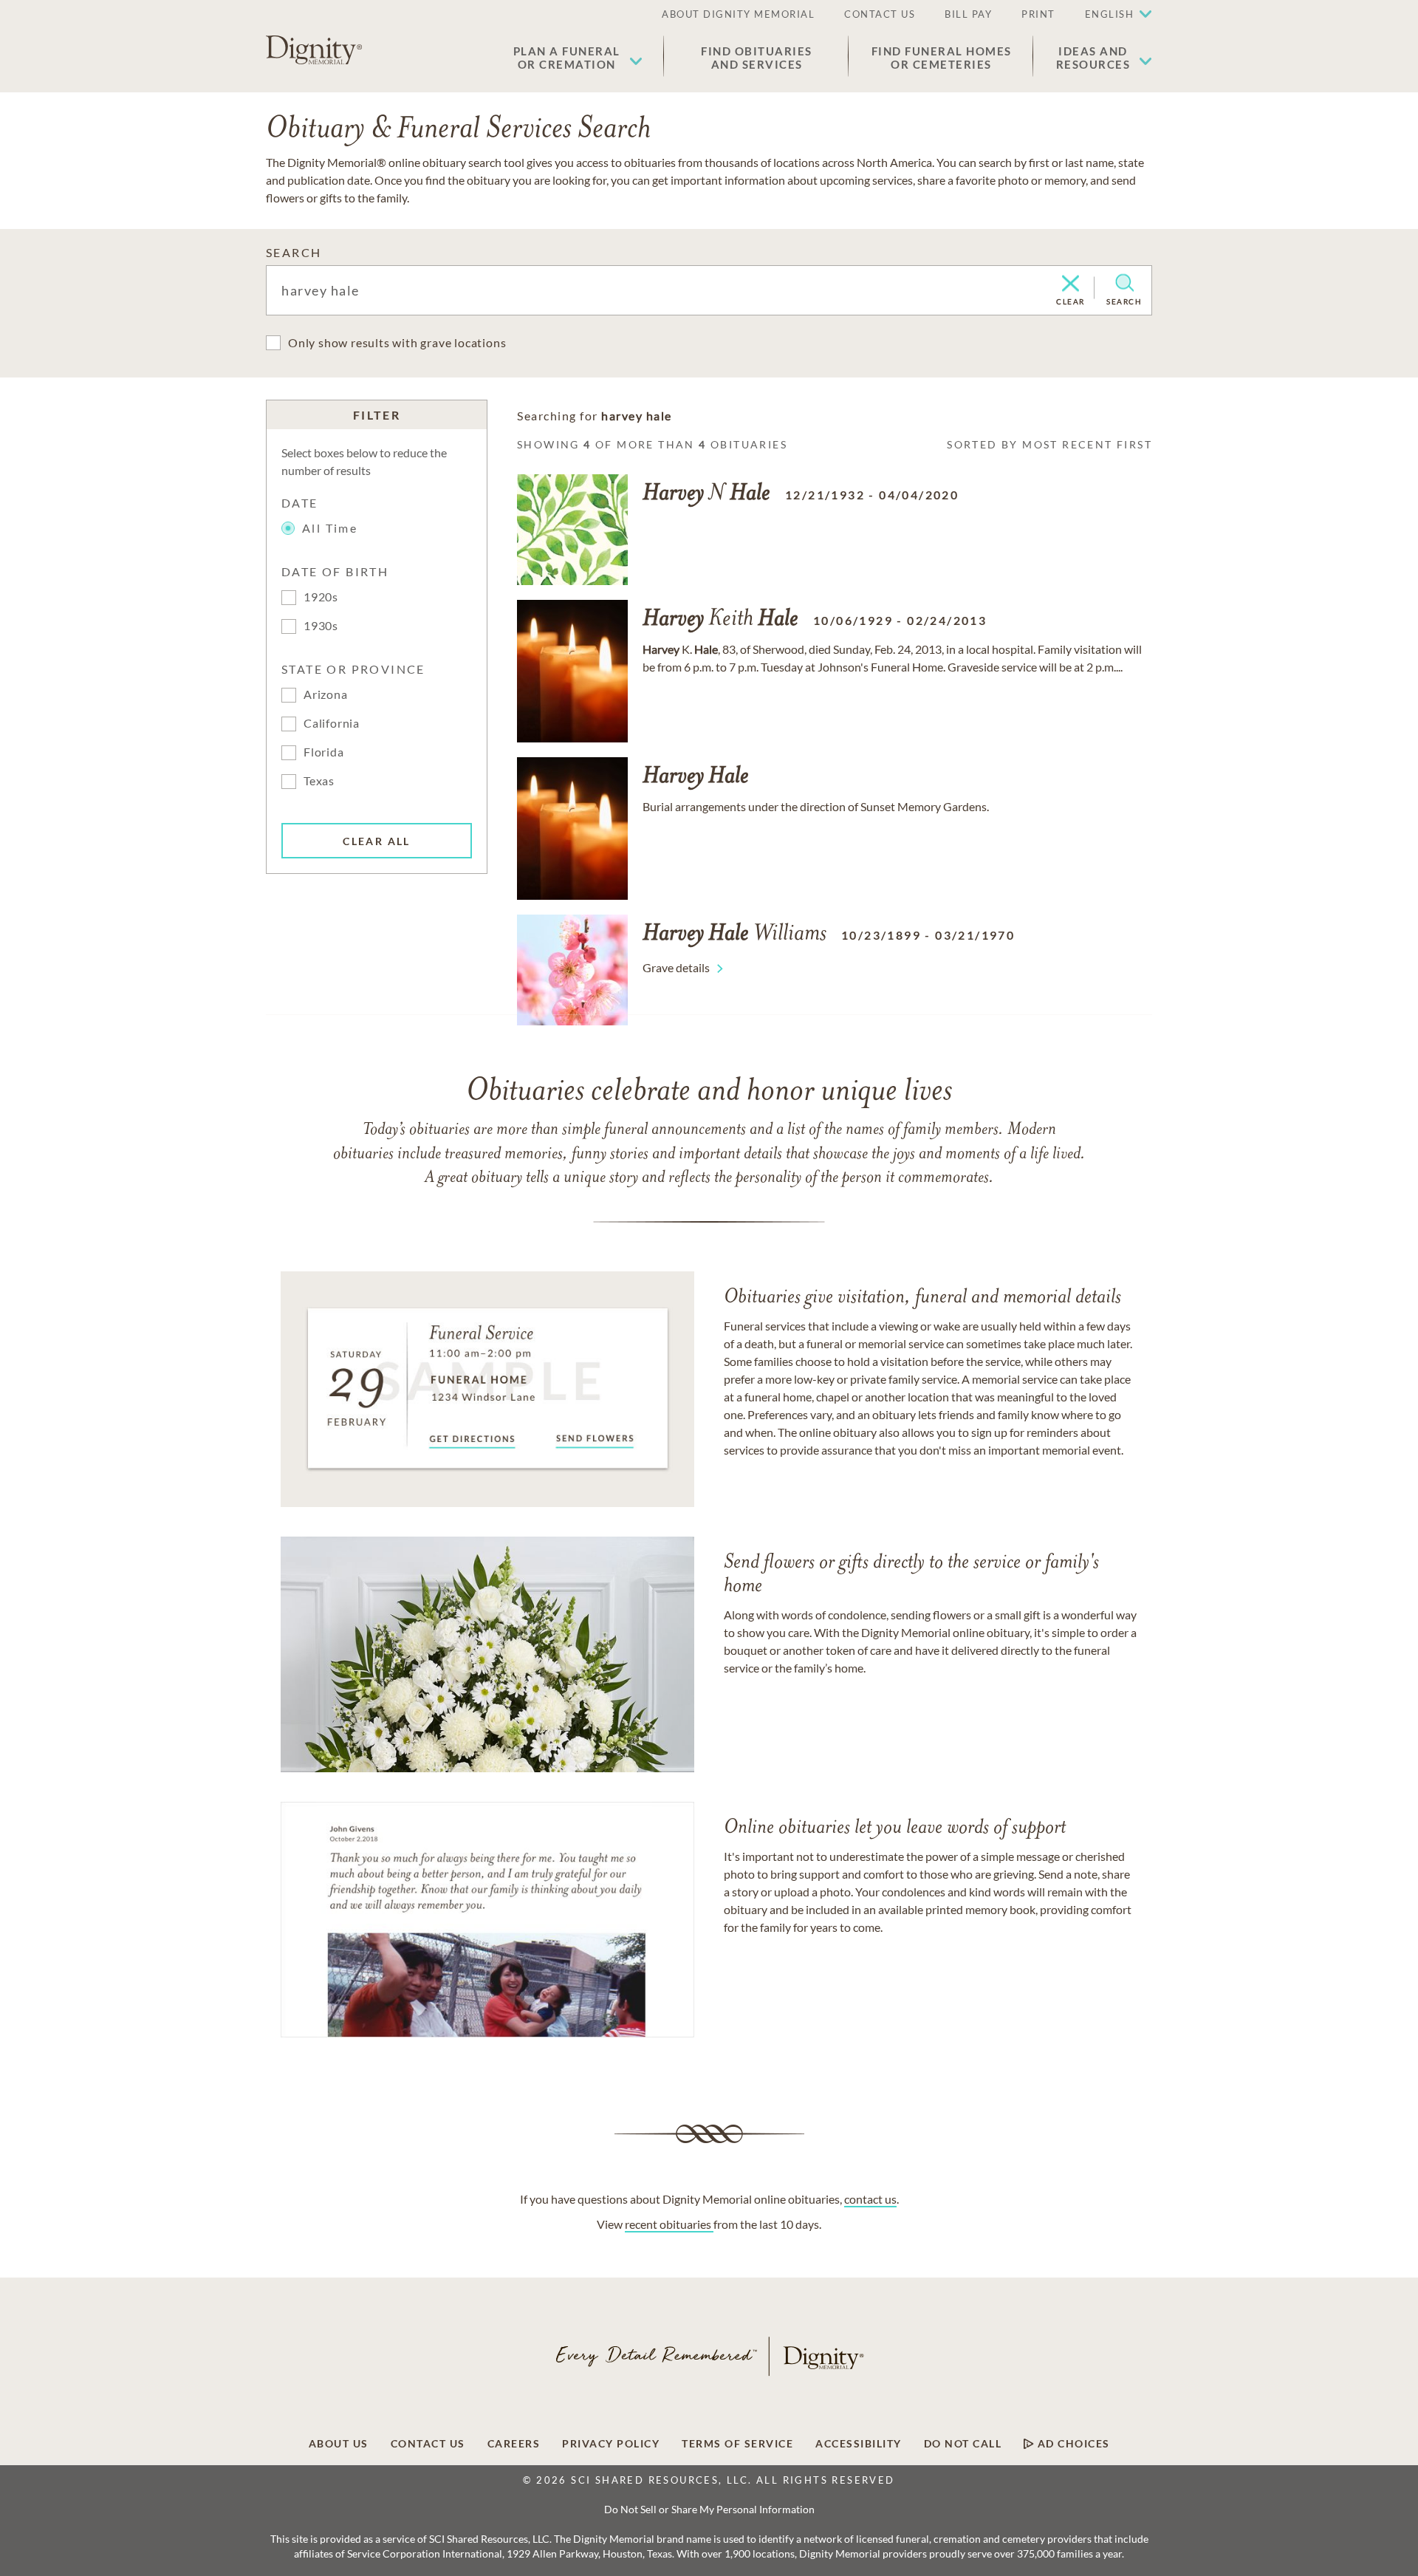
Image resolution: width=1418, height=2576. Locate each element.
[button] (578, 58)
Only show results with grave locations (397, 342)
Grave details (676, 967)
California (332, 723)
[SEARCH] (1124, 283)
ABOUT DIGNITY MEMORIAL (738, 14)
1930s (321, 625)
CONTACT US (880, 14)
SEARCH (294, 252)
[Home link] (314, 50)
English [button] (1110, 14)
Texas (319, 780)
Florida (324, 752)
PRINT (1038, 14)
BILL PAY (968, 14)
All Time (330, 528)
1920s (321, 597)
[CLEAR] (1071, 284)
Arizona (326, 694)
